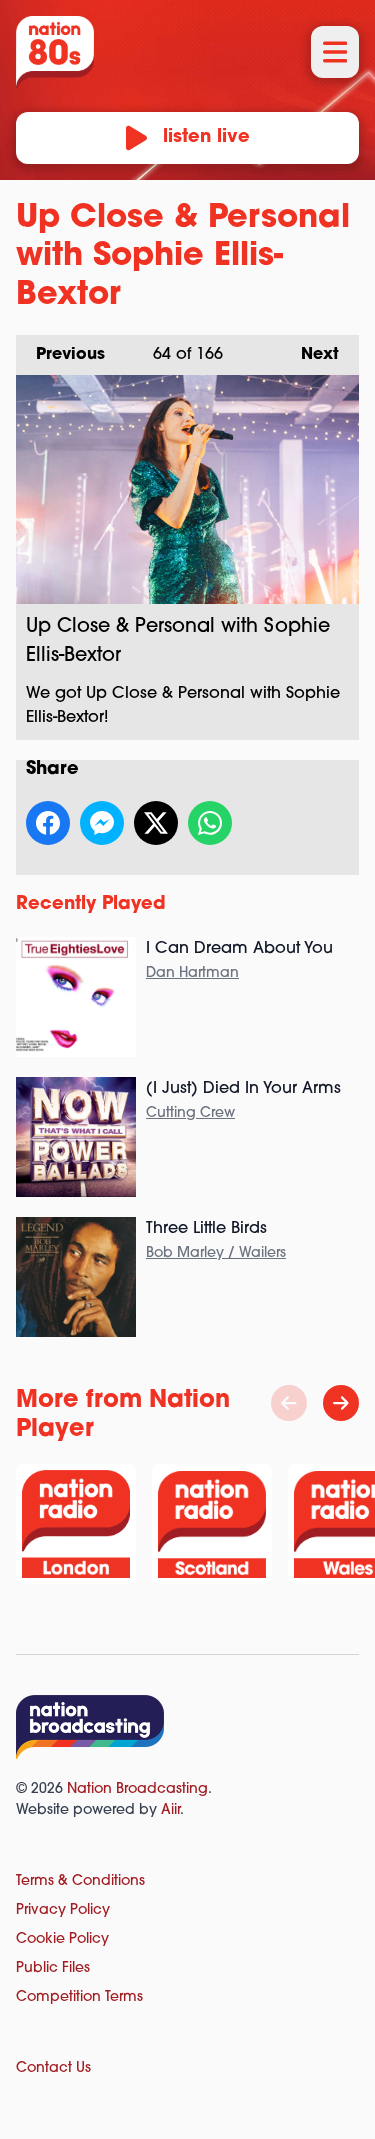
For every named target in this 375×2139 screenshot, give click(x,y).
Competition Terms (79, 1997)
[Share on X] (156, 823)
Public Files (53, 1968)
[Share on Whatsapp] (210, 823)
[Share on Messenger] (102, 823)
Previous (60, 355)
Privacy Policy (63, 1910)
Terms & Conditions (80, 1881)
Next (310, 355)
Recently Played (91, 905)
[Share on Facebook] (48, 823)
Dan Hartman (192, 973)
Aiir (170, 1810)
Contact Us (53, 2068)
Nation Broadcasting (137, 1789)
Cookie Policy (62, 1939)
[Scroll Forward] (341, 1403)
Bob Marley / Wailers (216, 1253)
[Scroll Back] (289, 1403)
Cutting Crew (190, 1113)
